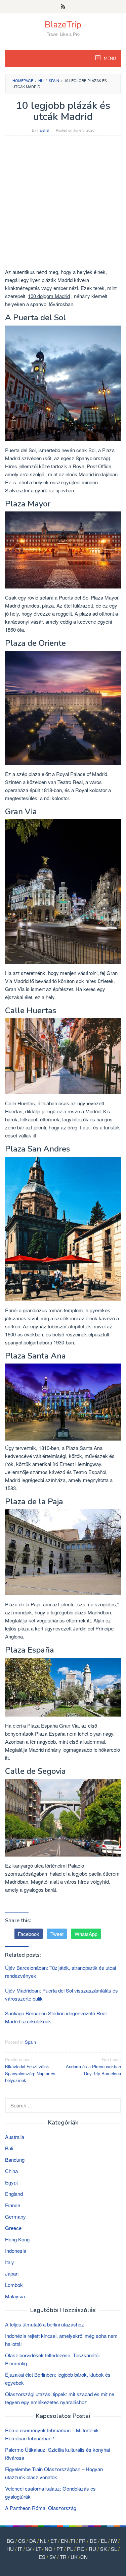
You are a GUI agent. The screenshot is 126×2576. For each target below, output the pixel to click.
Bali (9, 2148)
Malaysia (15, 2296)
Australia (15, 2137)
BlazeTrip (63, 25)
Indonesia (16, 2251)
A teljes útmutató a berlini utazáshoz (45, 2324)
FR (82, 2541)
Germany (15, 2216)
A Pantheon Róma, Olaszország (41, 2508)
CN (84, 2557)
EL (104, 2541)
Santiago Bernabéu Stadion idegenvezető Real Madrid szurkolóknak (56, 2017)
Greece (13, 2228)
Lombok (14, 2285)
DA (33, 2541)
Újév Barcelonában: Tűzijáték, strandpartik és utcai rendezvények (60, 1972)
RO (81, 2549)
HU (10, 2549)
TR (63, 2557)
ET (54, 2541)
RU (92, 2549)
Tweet (57, 1934)
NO (49, 2549)
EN (64, 2541)
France (13, 2205)
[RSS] (63, 7)
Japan (12, 2273)
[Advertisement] (63, 205)
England (14, 2194)
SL (114, 2549)
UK (74, 2557)
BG (10, 2541)
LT (38, 2549)
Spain (30, 2042)
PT (60, 2549)
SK (103, 2549)
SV (53, 2557)
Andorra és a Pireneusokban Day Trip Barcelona (93, 2066)
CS (22, 2541)
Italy (10, 2262)
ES (42, 2557)
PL (70, 2549)
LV (29, 2549)
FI (73, 2541)
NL (43, 2541)
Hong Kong (17, 2239)
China (11, 2171)
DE (93, 2541)
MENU (109, 59)
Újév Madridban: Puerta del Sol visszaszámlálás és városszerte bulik (61, 1994)
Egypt (11, 2182)
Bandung (15, 2160)
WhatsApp (86, 1934)
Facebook (29, 1934)
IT (20, 2549)
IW (114, 2541)
